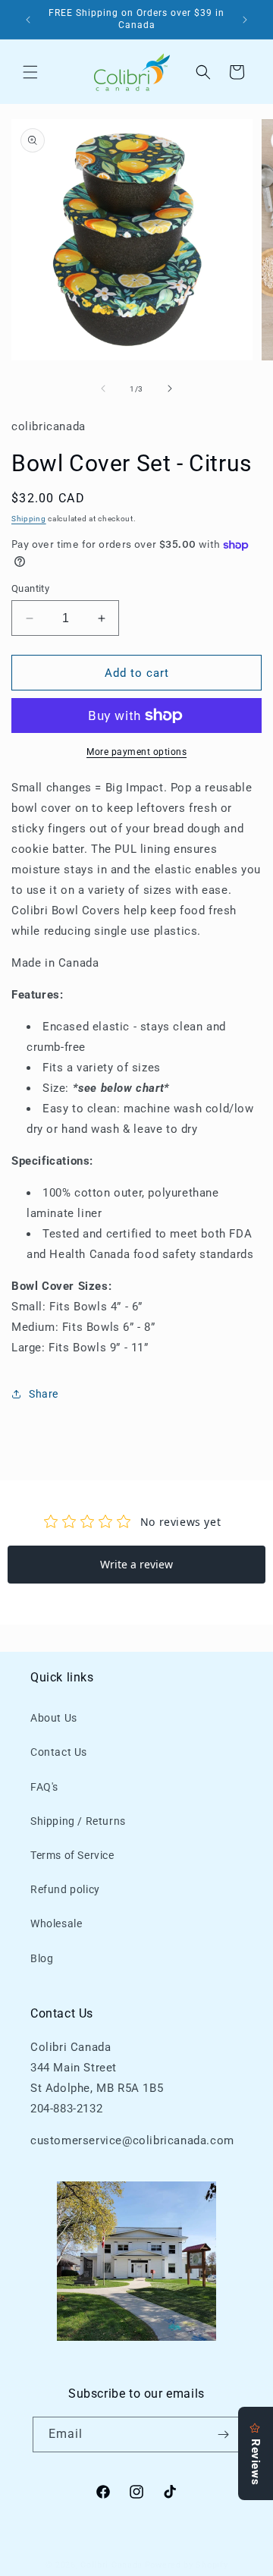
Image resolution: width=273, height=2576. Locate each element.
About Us (54, 1718)
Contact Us (59, 1752)
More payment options (136, 752)
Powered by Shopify (187, 2565)
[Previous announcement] (28, 20)
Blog (42, 1958)
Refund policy (65, 1889)
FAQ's (44, 1787)
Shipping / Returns (78, 1821)
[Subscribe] (223, 2434)
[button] (30, 72)
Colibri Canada (111, 2565)
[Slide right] (170, 388)
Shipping (29, 519)
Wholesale (56, 1923)
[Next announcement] (245, 20)
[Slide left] (103, 388)
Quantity (30, 588)
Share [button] (44, 1394)
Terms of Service (72, 1855)
